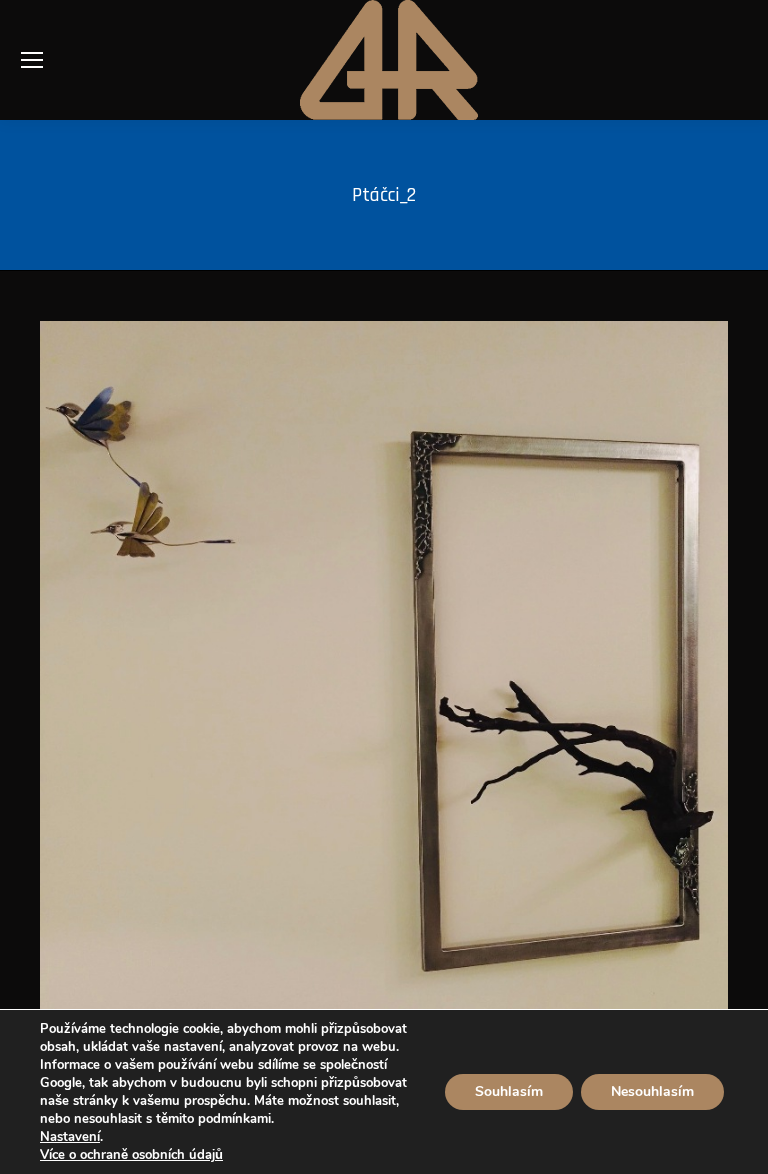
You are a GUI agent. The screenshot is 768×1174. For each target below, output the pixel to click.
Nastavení (70, 1137)
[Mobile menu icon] (32, 60)
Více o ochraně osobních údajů (131, 1155)
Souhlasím (509, 1091)
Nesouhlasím (652, 1091)
